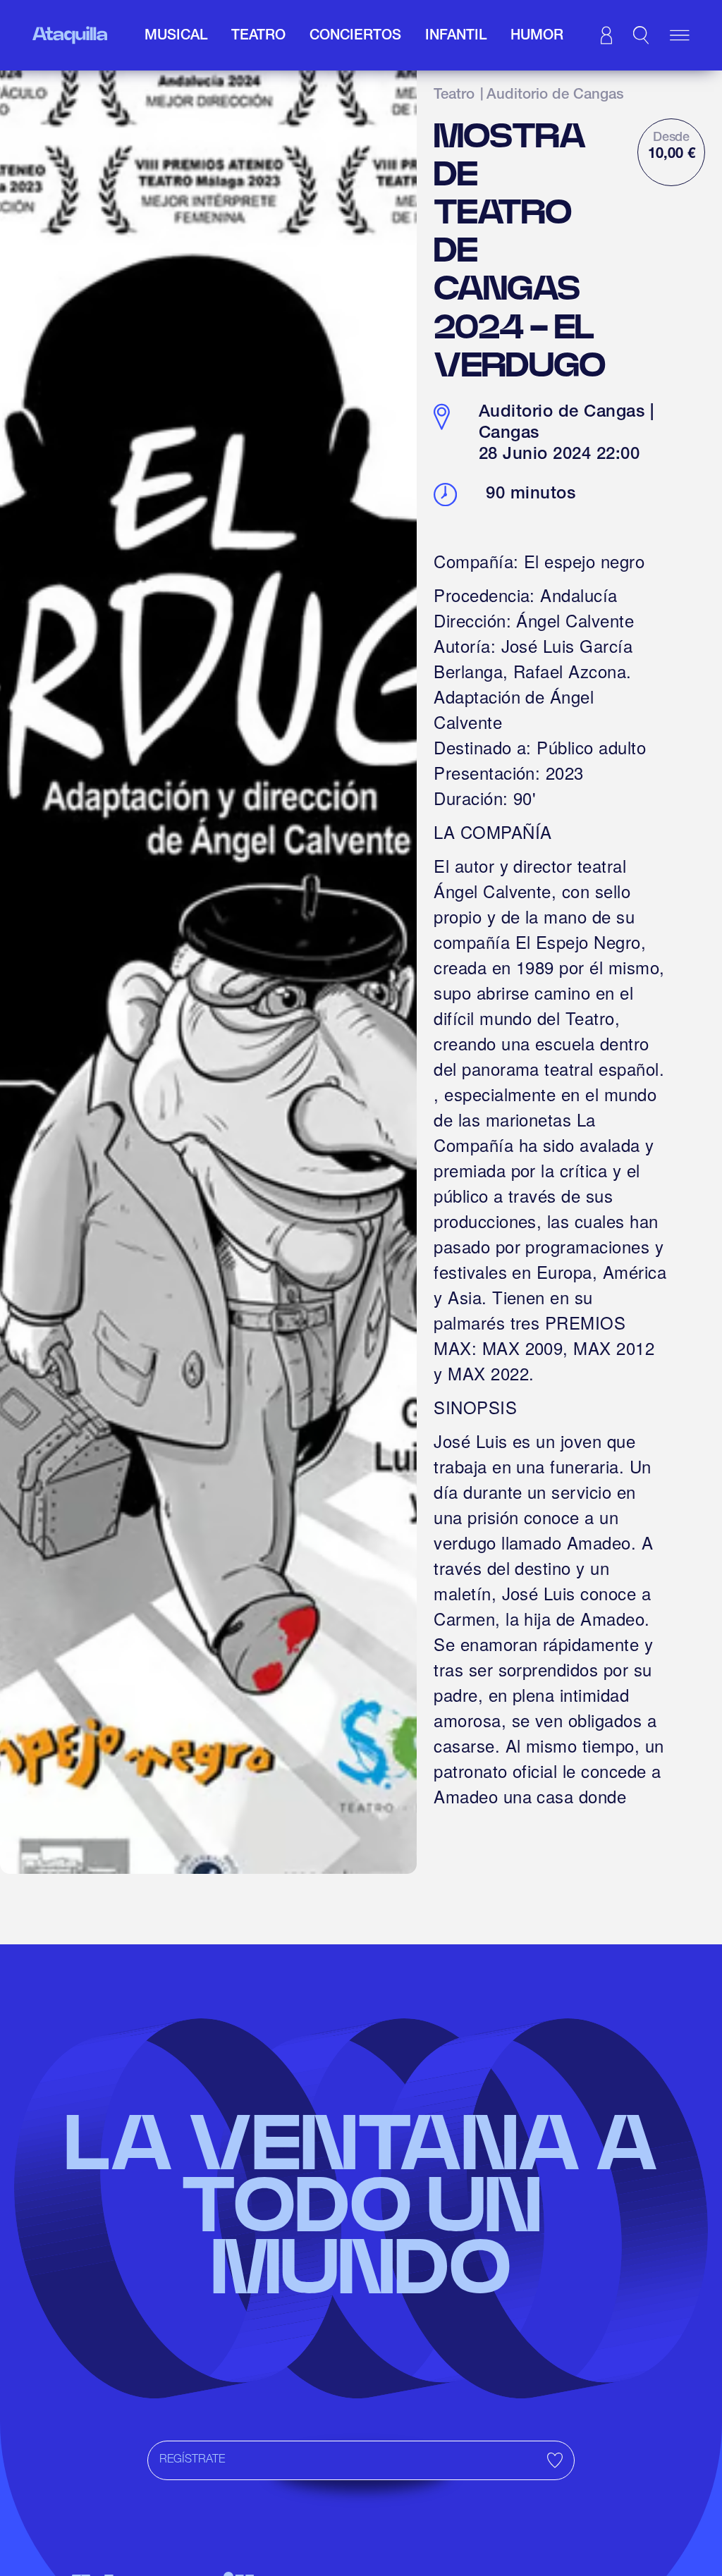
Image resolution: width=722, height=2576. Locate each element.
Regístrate (192, 2460)
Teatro (454, 96)
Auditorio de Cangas (555, 96)
